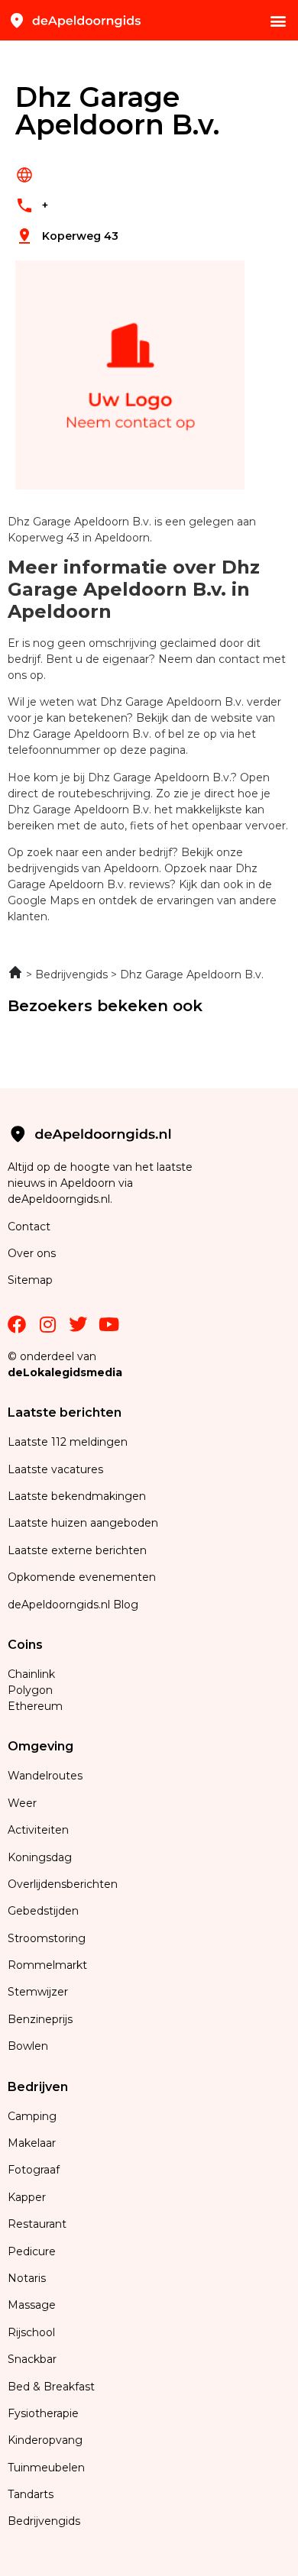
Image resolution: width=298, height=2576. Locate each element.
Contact (29, 1227)
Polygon (30, 1690)
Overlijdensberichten (64, 1884)
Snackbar (32, 2359)
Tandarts (31, 2494)
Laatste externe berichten (77, 1550)
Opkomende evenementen (82, 1577)
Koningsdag (40, 1857)
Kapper (28, 2197)
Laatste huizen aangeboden (83, 1523)
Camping (34, 2116)
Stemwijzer (38, 1992)
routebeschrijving (104, 793)
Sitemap (32, 1280)
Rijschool (31, 2332)
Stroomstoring (47, 1938)
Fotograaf (35, 2170)
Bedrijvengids (44, 2521)
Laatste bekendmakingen (77, 1496)
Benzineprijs (40, 2019)
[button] (278, 20)
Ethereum (35, 1706)
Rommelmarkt (49, 1965)
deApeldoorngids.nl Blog (73, 1605)
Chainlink (31, 1674)
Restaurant (37, 2224)
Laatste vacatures (55, 1469)
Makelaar (32, 2143)
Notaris (27, 2278)
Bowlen (28, 2046)
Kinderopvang (45, 2440)
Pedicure (32, 2251)
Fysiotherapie (43, 2413)
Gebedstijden (43, 1911)
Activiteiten (38, 1830)
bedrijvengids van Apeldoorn (83, 868)
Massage (32, 2305)
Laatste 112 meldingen (68, 1442)
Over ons (32, 1253)
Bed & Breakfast (51, 2387)
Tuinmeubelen (46, 2468)
